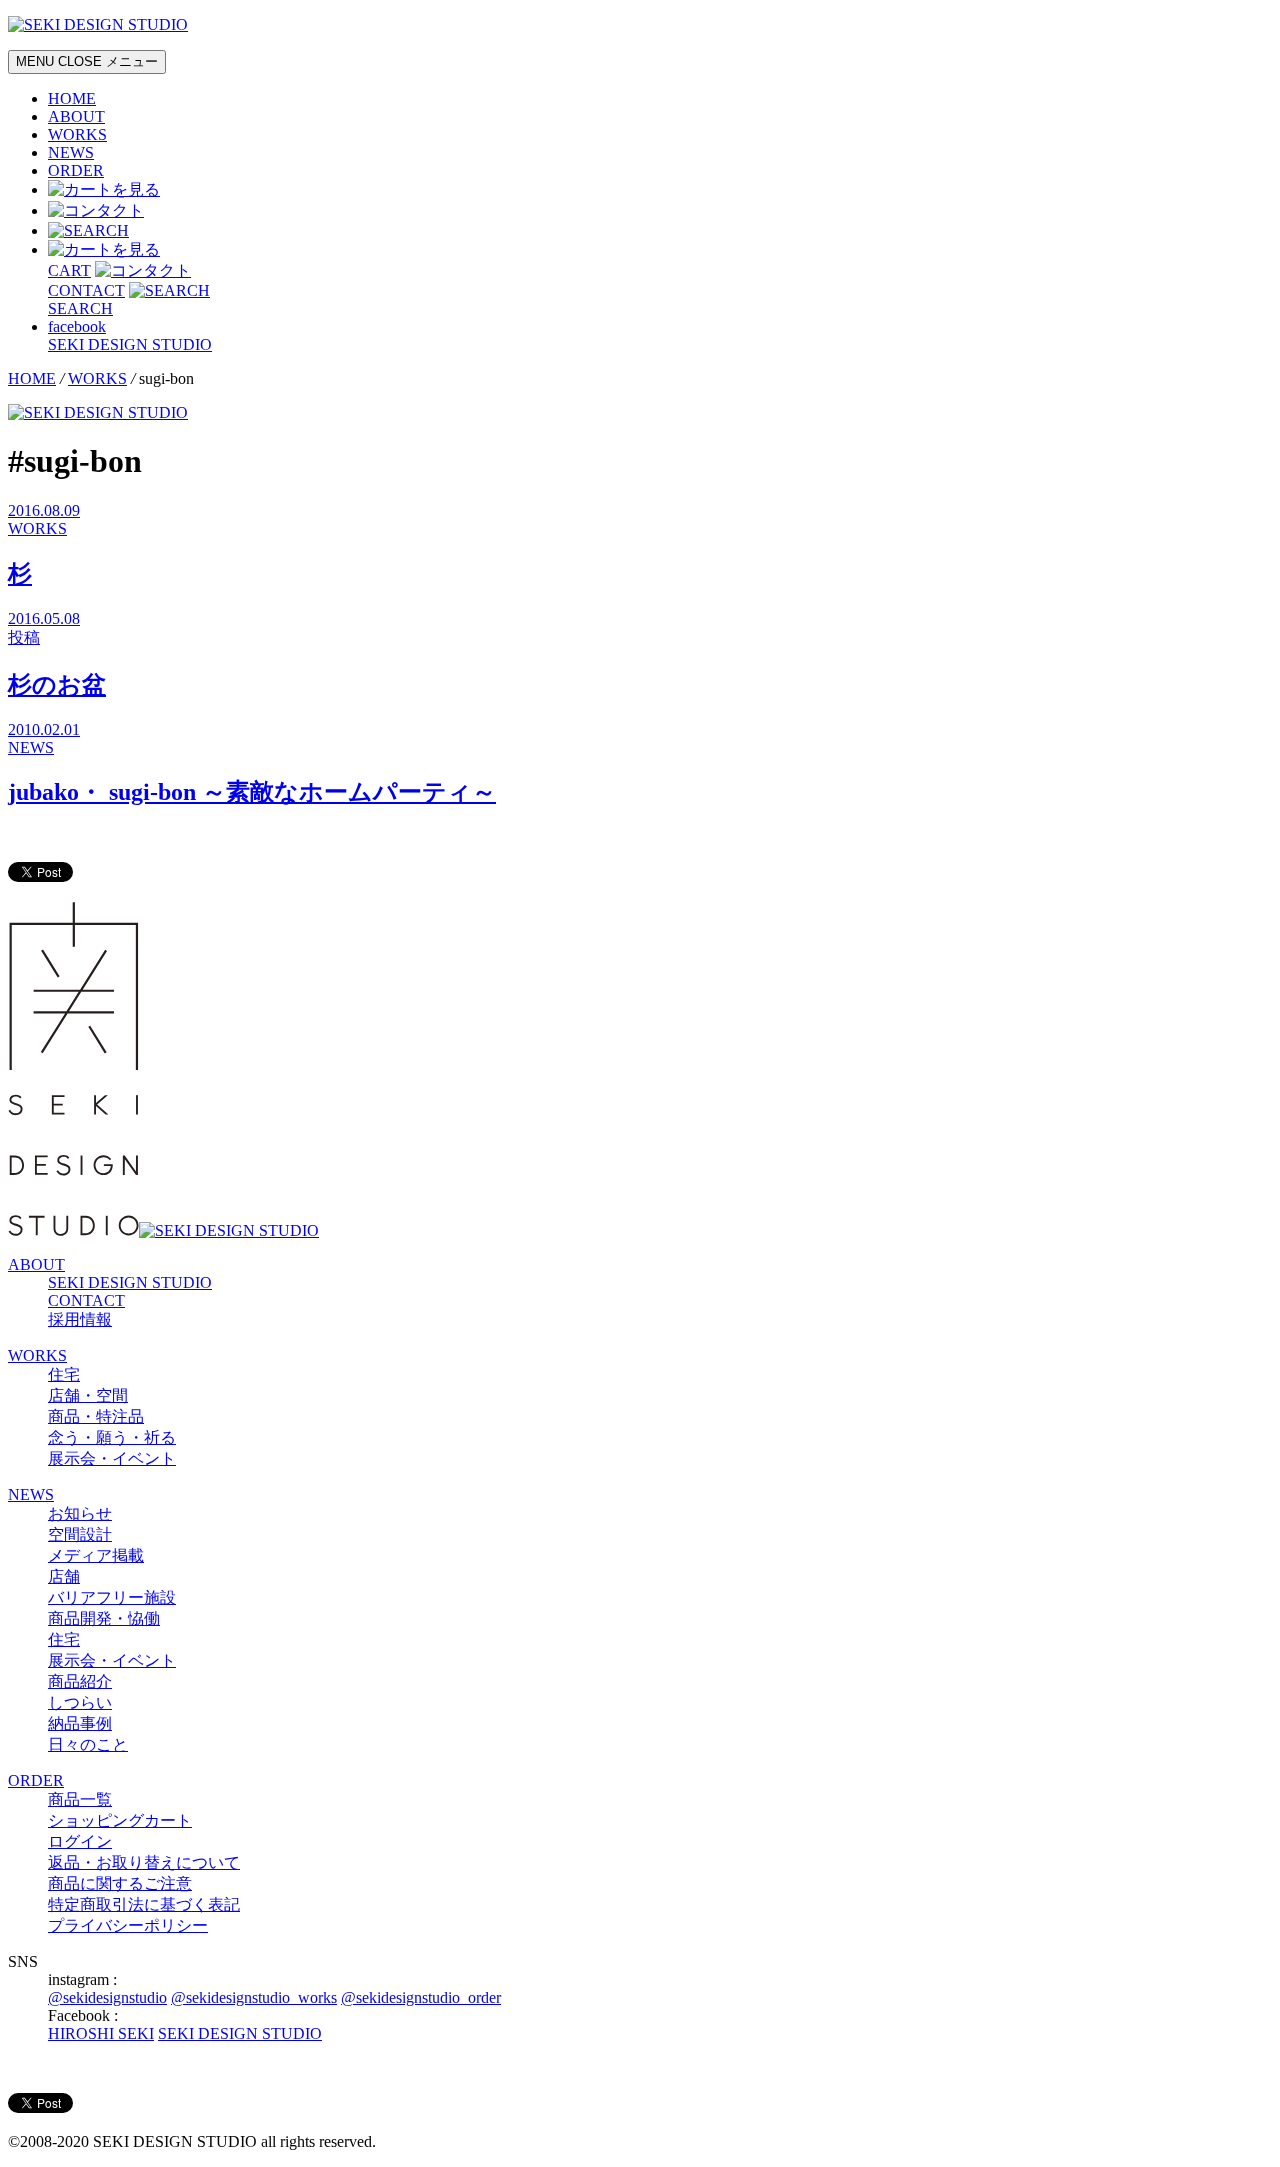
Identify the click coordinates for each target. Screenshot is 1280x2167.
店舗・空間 (88, 1395)
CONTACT (86, 1300)
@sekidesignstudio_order (421, 1997)
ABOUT (76, 116)
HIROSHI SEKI (101, 2033)
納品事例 (80, 1723)
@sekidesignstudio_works (254, 1997)
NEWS (71, 152)
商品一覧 (80, 1799)
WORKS (77, 134)
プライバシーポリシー (128, 1925)
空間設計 (80, 1534)
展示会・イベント (112, 1458)
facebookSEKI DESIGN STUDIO (130, 335)
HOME (72, 98)
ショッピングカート (120, 1820)
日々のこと (88, 1744)
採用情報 (80, 1319)
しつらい (80, 1702)
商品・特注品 (96, 1416)
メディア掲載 (96, 1555)
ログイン (80, 1841)
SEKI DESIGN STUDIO (130, 1282)
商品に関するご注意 (120, 1883)
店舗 (64, 1576)
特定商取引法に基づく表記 (144, 1904)
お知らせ (80, 1513)
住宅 (64, 1374)
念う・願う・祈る (112, 1437)
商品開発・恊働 (104, 1618)
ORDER (76, 170)
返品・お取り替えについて (144, 1862)
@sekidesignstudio (107, 1997)
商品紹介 (80, 1681)
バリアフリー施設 (112, 1597)
